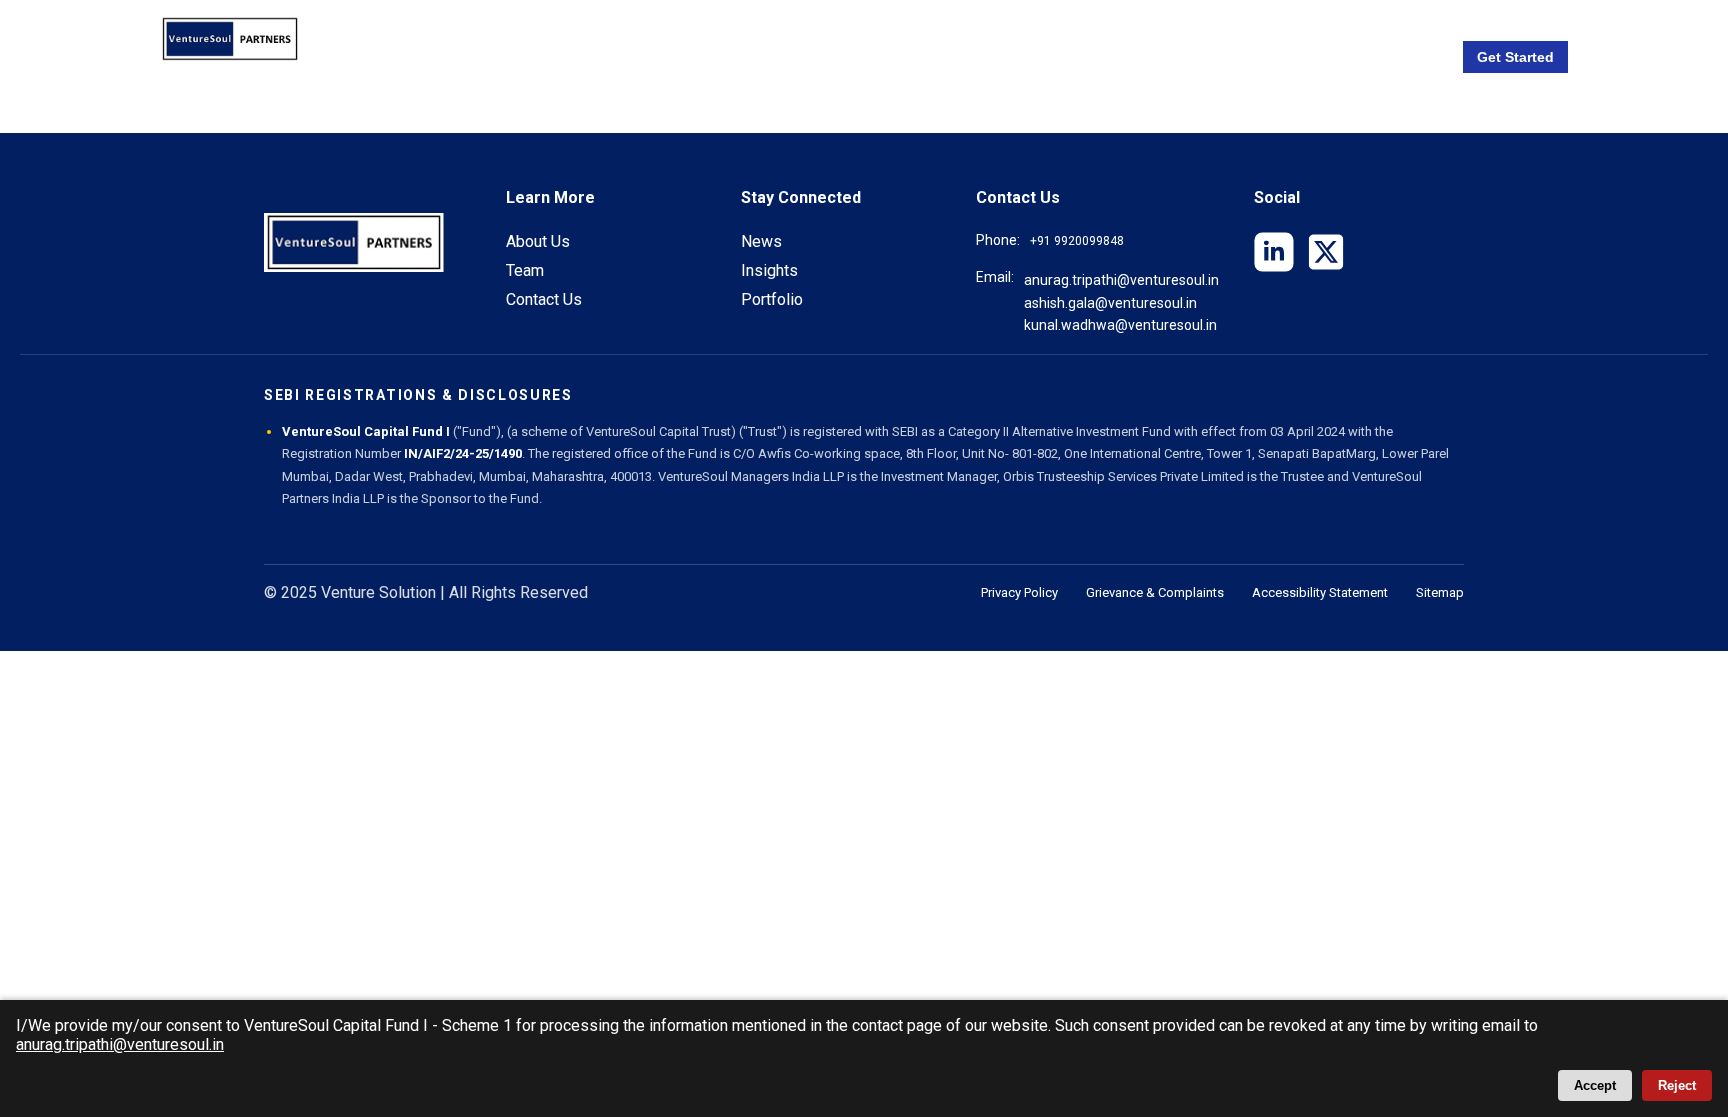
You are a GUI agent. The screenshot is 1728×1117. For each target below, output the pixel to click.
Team (525, 270)
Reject (1677, 1085)
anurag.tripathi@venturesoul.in (1121, 280)
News (761, 241)
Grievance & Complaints (1155, 592)
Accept (1595, 1085)
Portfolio (772, 299)
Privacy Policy (1019, 592)
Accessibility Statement (1320, 592)
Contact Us (544, 299)
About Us (538, 241)
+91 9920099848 (1077, 241)
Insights (769, 270)
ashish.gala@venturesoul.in (1110, 303)
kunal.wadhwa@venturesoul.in (1120, 325)
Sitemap (1440, 592)
